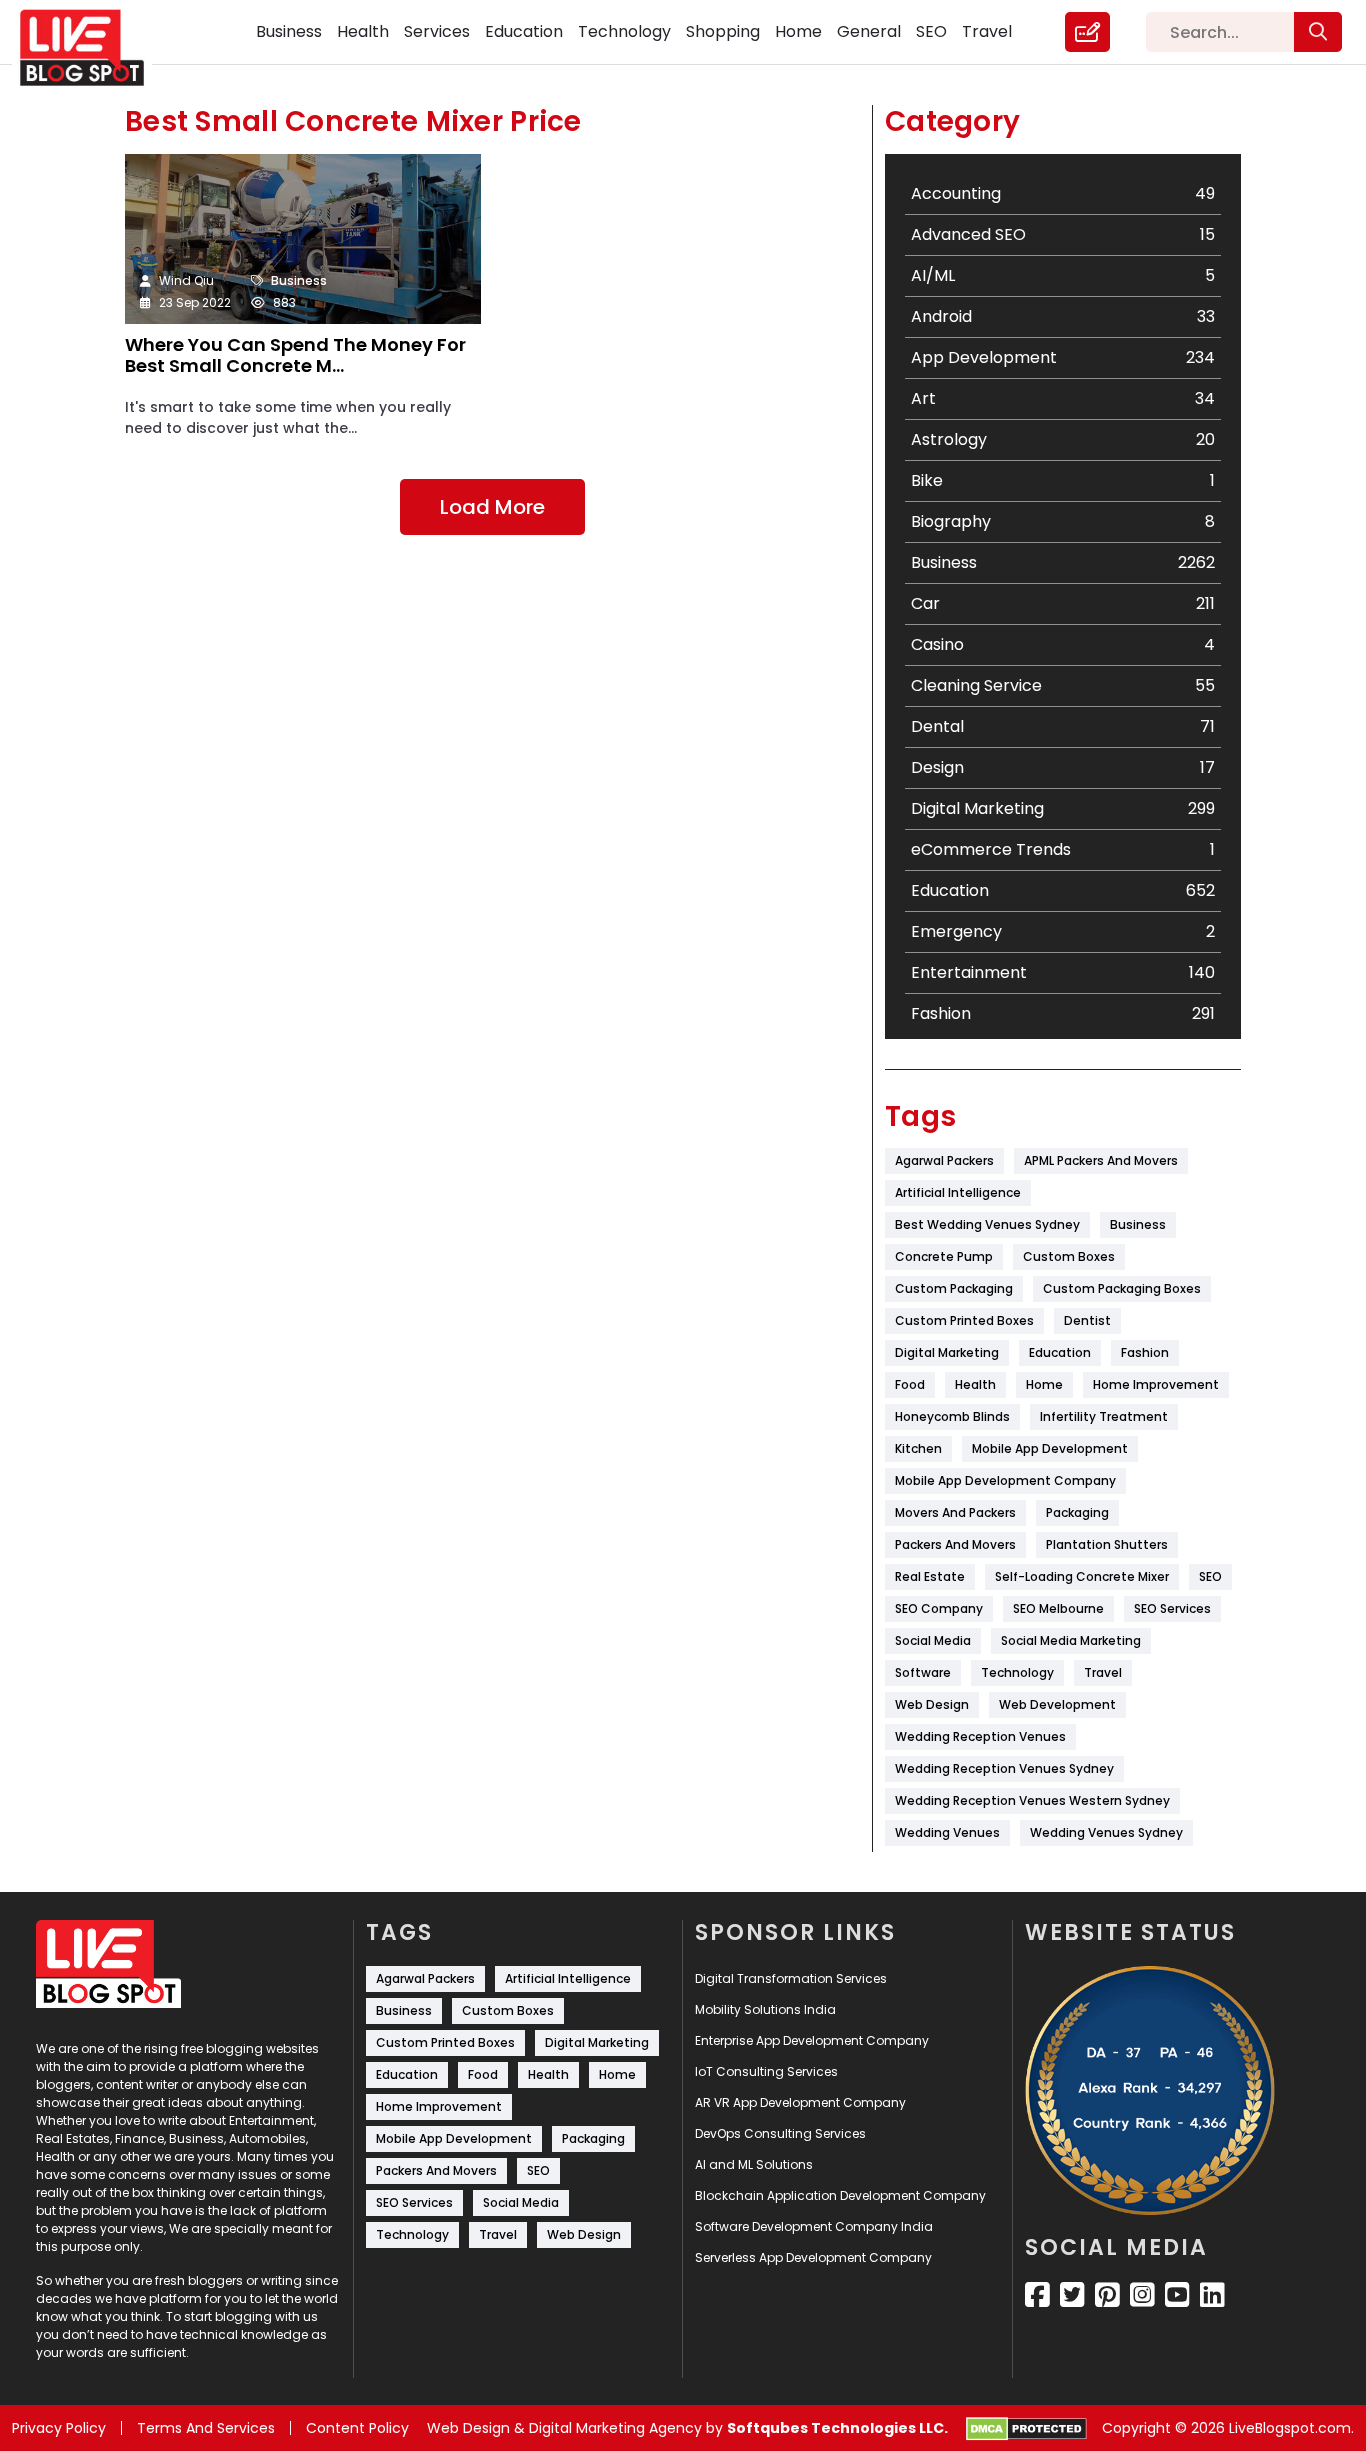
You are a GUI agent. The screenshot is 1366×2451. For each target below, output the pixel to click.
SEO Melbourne (1058, 1608)
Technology (624, 31)
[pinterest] (1107, 2295)
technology (1017, 1672)
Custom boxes (1069, 1256)
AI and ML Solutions (754, 2164)
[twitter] (1072, 2295)
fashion (1145, 1352)
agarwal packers (944, 1160)
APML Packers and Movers (1101, 1160)
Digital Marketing (947, 1352)
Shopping (723, 31)
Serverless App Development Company (813, 2257)
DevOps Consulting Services (780, 2133)
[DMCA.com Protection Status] (1026, 2429)
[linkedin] (1212, 2295)
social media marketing (1071, 1640)
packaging (1077, 1512)
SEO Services (1172, 1608)
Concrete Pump (944, 1256)
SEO (931, 31)
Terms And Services (206, 2428)
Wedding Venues (947, 1832)
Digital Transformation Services (791, 1978)
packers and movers (955, 1544)
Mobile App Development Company (1005, 1480)
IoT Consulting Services (766, 2071)
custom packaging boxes (1122, 1288)
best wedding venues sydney (987, 1224)
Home (798, 31)
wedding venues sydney (1106, 1832)
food (910, 1384)
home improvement (1156, 1384)
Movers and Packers (955, 1512)
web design (932, 1704)
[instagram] (1142, 2295)
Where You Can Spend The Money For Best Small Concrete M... (295, 356)
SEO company (939, 1608)
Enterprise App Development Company (812, 2040)
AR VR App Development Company (800, 2102)
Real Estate (930, 1576)
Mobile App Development (1050, 1448)
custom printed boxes (964, 1320)
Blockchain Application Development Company (840, 2195)
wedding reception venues (980, 1736)
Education (524, 31)
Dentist (1087, 1320)
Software (923, 1672)
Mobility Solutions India (765, 2009)
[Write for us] (1087, 32)
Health (363, 31)
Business (289, 31)
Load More (492, 507)
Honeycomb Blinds (952, 1416)
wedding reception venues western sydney (1032, 1800)
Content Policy (357, 2428)
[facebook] (1037, 2295)
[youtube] (1177, 2295)
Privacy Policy (59, 2428)
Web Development (1057, 1704)
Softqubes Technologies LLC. (837, 2428)
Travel (987, 31)
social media (933, 1640)
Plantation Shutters (1107, 1544)
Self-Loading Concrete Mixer (1082, 1576)
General (869, 31)
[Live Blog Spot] (94, 48)
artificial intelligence (958, 1192)
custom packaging (954, 1288)
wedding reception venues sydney (1004, 1768)
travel (1103, 1672)
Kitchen (918, 1448)
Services (437, 31)
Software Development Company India (814, 2226)
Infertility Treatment (1104, 1416)
